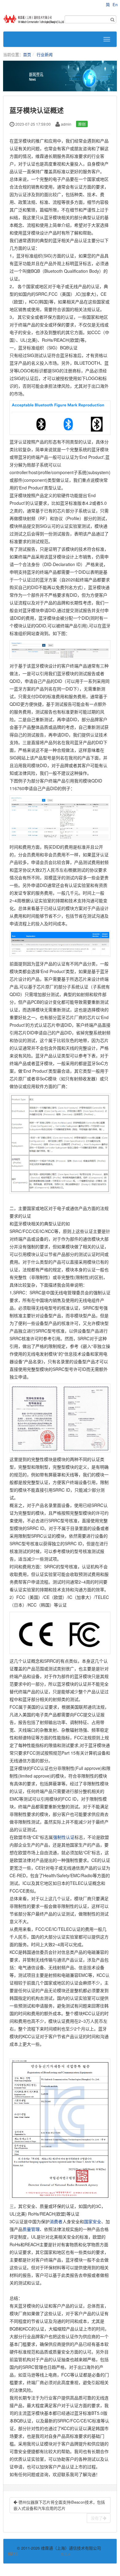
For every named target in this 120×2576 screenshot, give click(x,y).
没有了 (97, 2518)
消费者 (56, 2221)
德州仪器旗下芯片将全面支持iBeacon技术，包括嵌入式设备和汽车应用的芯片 (59, 2505)
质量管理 (31, 2229)
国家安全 (93, 2221)
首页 (27, 54)
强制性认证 (64, 1837)
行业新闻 (45, 54)
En (115, 4)
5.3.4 (45, 2554)
